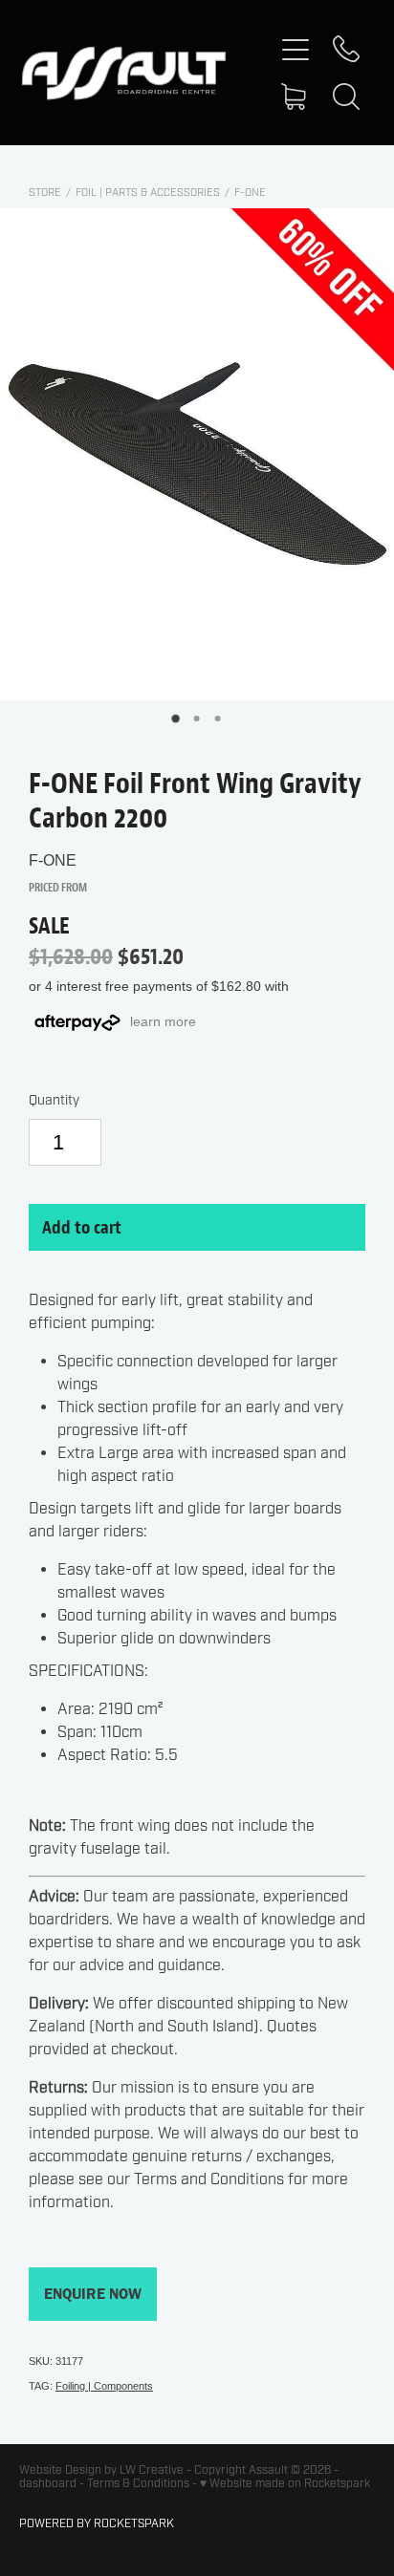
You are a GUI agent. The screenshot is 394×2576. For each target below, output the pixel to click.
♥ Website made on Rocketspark (285, 2483)
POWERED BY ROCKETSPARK (97, 2523)
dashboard (48, 2483)
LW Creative (152, 2470)
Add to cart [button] (82, 1227)
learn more (163, 1021)
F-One (250, 193)
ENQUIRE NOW (93, 2294)
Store (45, 193)
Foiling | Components (104, 2386)
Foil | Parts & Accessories (148, 193)
